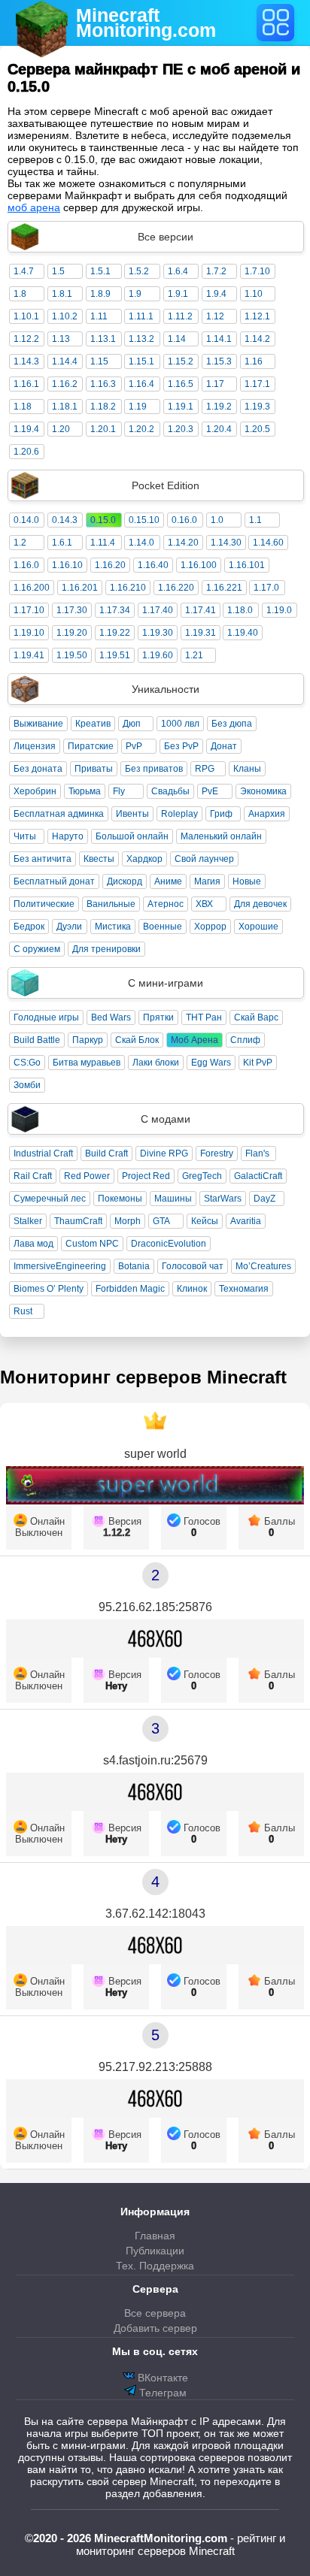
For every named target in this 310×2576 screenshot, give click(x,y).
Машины (173, 1199)
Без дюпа (232, 724)
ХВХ (204, 904)
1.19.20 (72, 633)
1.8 (20, 294)
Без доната (38, 769)
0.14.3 (65, 520)
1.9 (135, 294)
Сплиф (245, 1040)
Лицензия (35, 746)
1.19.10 (29, 633)
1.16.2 (65, 384)
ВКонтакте (161, 2378)
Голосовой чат (193, 1266)
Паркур (88, 1040)
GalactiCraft (258, 1176)
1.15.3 (219, 361)
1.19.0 (279, 610)
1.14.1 (219, 339)
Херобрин (35, 791)
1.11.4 (103, 543)
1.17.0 (266, 588)
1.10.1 (26, 316)
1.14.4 (65, 361)
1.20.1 (103, 429)
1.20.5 (257, 429)
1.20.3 (181, 429)
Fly (119, 791)
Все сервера (155, 2313)
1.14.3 (26, 361)
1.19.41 (29, 655)
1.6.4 (178, 271)
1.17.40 (158, 610)
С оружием (37, 949)
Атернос (166, 904)
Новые (247, 881)
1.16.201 (80, 588)
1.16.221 (224, 588)
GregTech (202, 1176)
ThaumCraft (78, 1221)
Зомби (27, 1085)
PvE (210, 791)
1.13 (61, 339)
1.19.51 (115, 655)
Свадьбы (170, 791)
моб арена (34, 207)
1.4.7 (24, 271)
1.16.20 (110, 565)
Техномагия (244, 1289)
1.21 (194, 655)
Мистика (113, 927)
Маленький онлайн (221, 836)
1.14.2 (257, 339)
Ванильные (111, 904)
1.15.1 (141, 361)
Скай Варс (256, 1017)
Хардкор (144, 859)
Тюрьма (85, 791)
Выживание (38, 724)
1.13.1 (103, 339)
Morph (128, 1221)
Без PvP (181, 746)
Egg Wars (211, 1063)
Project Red (146, 1176)
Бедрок (29, 927)
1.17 (215, 384)
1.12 (215, 316)
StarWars (223, 1199)
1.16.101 (247, 565)
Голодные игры (46, 1017)
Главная (155, 2236)
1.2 (20, 543)
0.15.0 (103, 520)
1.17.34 (115, 610)
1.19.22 (115, 633)
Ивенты (132, 814)
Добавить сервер (155, 2328)
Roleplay (179, 814)
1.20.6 (26, 452)
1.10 (254, 294)
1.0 (217, 520)
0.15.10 (144, 520)
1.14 (177, 339)
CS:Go (27, 1063)
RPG (205, 769)
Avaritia (246, 1221)
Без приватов (154, 769)
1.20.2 (141, 429)
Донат (224, 746)
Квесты (99, 859)
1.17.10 (29, 610)
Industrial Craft (43, 1153)
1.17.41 (201, 610)
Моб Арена (195, 1040)
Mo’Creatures (263, 1266)
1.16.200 (32, 588)
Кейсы (205, 1221)
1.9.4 (216, 294)
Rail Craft (33, 1176)
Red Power (87, 1176)
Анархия (267, 814)
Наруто (68, 836)
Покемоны (120, 1199)
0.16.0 (184, 520)
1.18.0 (240, 610)
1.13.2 (141, 339)
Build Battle (37, 1040)
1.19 (138, 407)
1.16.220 (176, 588)
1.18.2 (103, 407)
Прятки (158, 1017)
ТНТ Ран (204, 1017)
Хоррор (210, 927)
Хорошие (258, 927)
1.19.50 (72, 655)
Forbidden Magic (130, 1289)
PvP (134, 746)
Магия (207, 881)
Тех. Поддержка (155, 2266)
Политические (44, 904)
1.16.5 (181, 384)
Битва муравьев (87, 1063)
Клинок (192, 1289)
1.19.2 (219, 407)
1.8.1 (62, 294)
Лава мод (33, 1244)
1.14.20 (183, 543)
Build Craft (106, 1153)
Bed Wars (111, 1017)
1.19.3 (257, 407)
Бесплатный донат (54, 881)
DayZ (264, 1199)
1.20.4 (219, 429)
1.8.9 (100, 294)
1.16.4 (141, 384)
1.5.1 (100, 271)
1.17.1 (257, 384)
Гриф (221, 814)
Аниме (168, 881)
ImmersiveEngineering (60, 1266)
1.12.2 (26, 339)
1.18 (23, 407)
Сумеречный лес (50, 1199)
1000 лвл (180, 724)
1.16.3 (103, 384)
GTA (161, 1221)
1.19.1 (181, 407)
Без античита (43, 859)
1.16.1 (26, 384)
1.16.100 (199, 565)
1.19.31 (201, 633)
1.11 (99, 316)
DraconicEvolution (169, 1244)
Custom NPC (92, 1244)
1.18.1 (65, 407)
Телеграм (161, 2393)
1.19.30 (158, 633)
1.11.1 (141, 316)
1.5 (58, 271)
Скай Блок (137, 1040)
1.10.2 (65, 316)
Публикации (155, 2251)
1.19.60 (158, 655)
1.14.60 (268, 543)
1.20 (61, 429)
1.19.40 (243, 633)
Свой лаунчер (204, 859)
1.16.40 (153, 565)
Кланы (247, 769)
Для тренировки (106, 949)
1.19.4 (26, 429)
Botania (134, 1266)
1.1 (255, 520)
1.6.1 (62, 543)
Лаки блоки (156, 1063)
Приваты (94, 769)
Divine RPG (164, 1153)
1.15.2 (181, 361)
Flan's (257, 1153)
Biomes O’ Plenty (49, 1289)
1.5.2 (139, 271)
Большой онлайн (132, 836)
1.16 (254, 361)
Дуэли (69, 927)
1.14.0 (141, 543)
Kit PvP (258, 1063)
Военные (163, 927)
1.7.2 (216, 271)
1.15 (99, 361)
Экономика (263, 791)
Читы (25, 836)
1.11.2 (180, 316)
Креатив (93, 724)
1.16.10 (67, 565)
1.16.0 (26, 565)
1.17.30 (72, 610)
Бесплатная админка (59, 814)
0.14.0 (26, 520)
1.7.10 (257, 271)
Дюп (132, 724)
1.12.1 (257, 316)
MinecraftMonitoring (146, 23)
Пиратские (91, 746)
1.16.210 (128, 588)
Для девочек (260, 904)
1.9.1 (178, 294)
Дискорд (125, 881)
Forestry (217, 1153)
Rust (23, 1311)
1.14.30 (226, 543)
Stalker (28, 1221)
